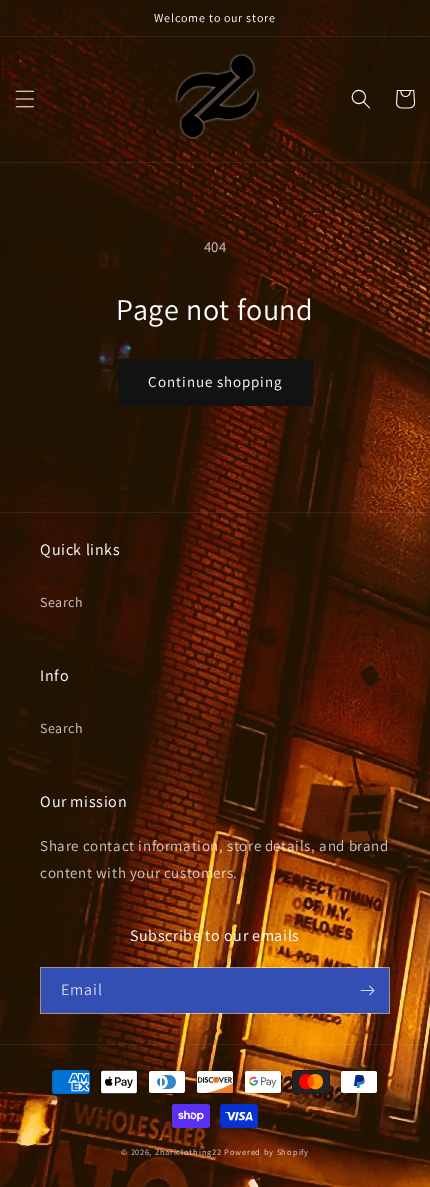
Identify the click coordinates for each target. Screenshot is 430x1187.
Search (62, 602)
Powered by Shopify (266, 1151)
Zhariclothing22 (188, 1151)
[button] (25, 99)
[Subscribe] (367, 990)
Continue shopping (215, 381)
